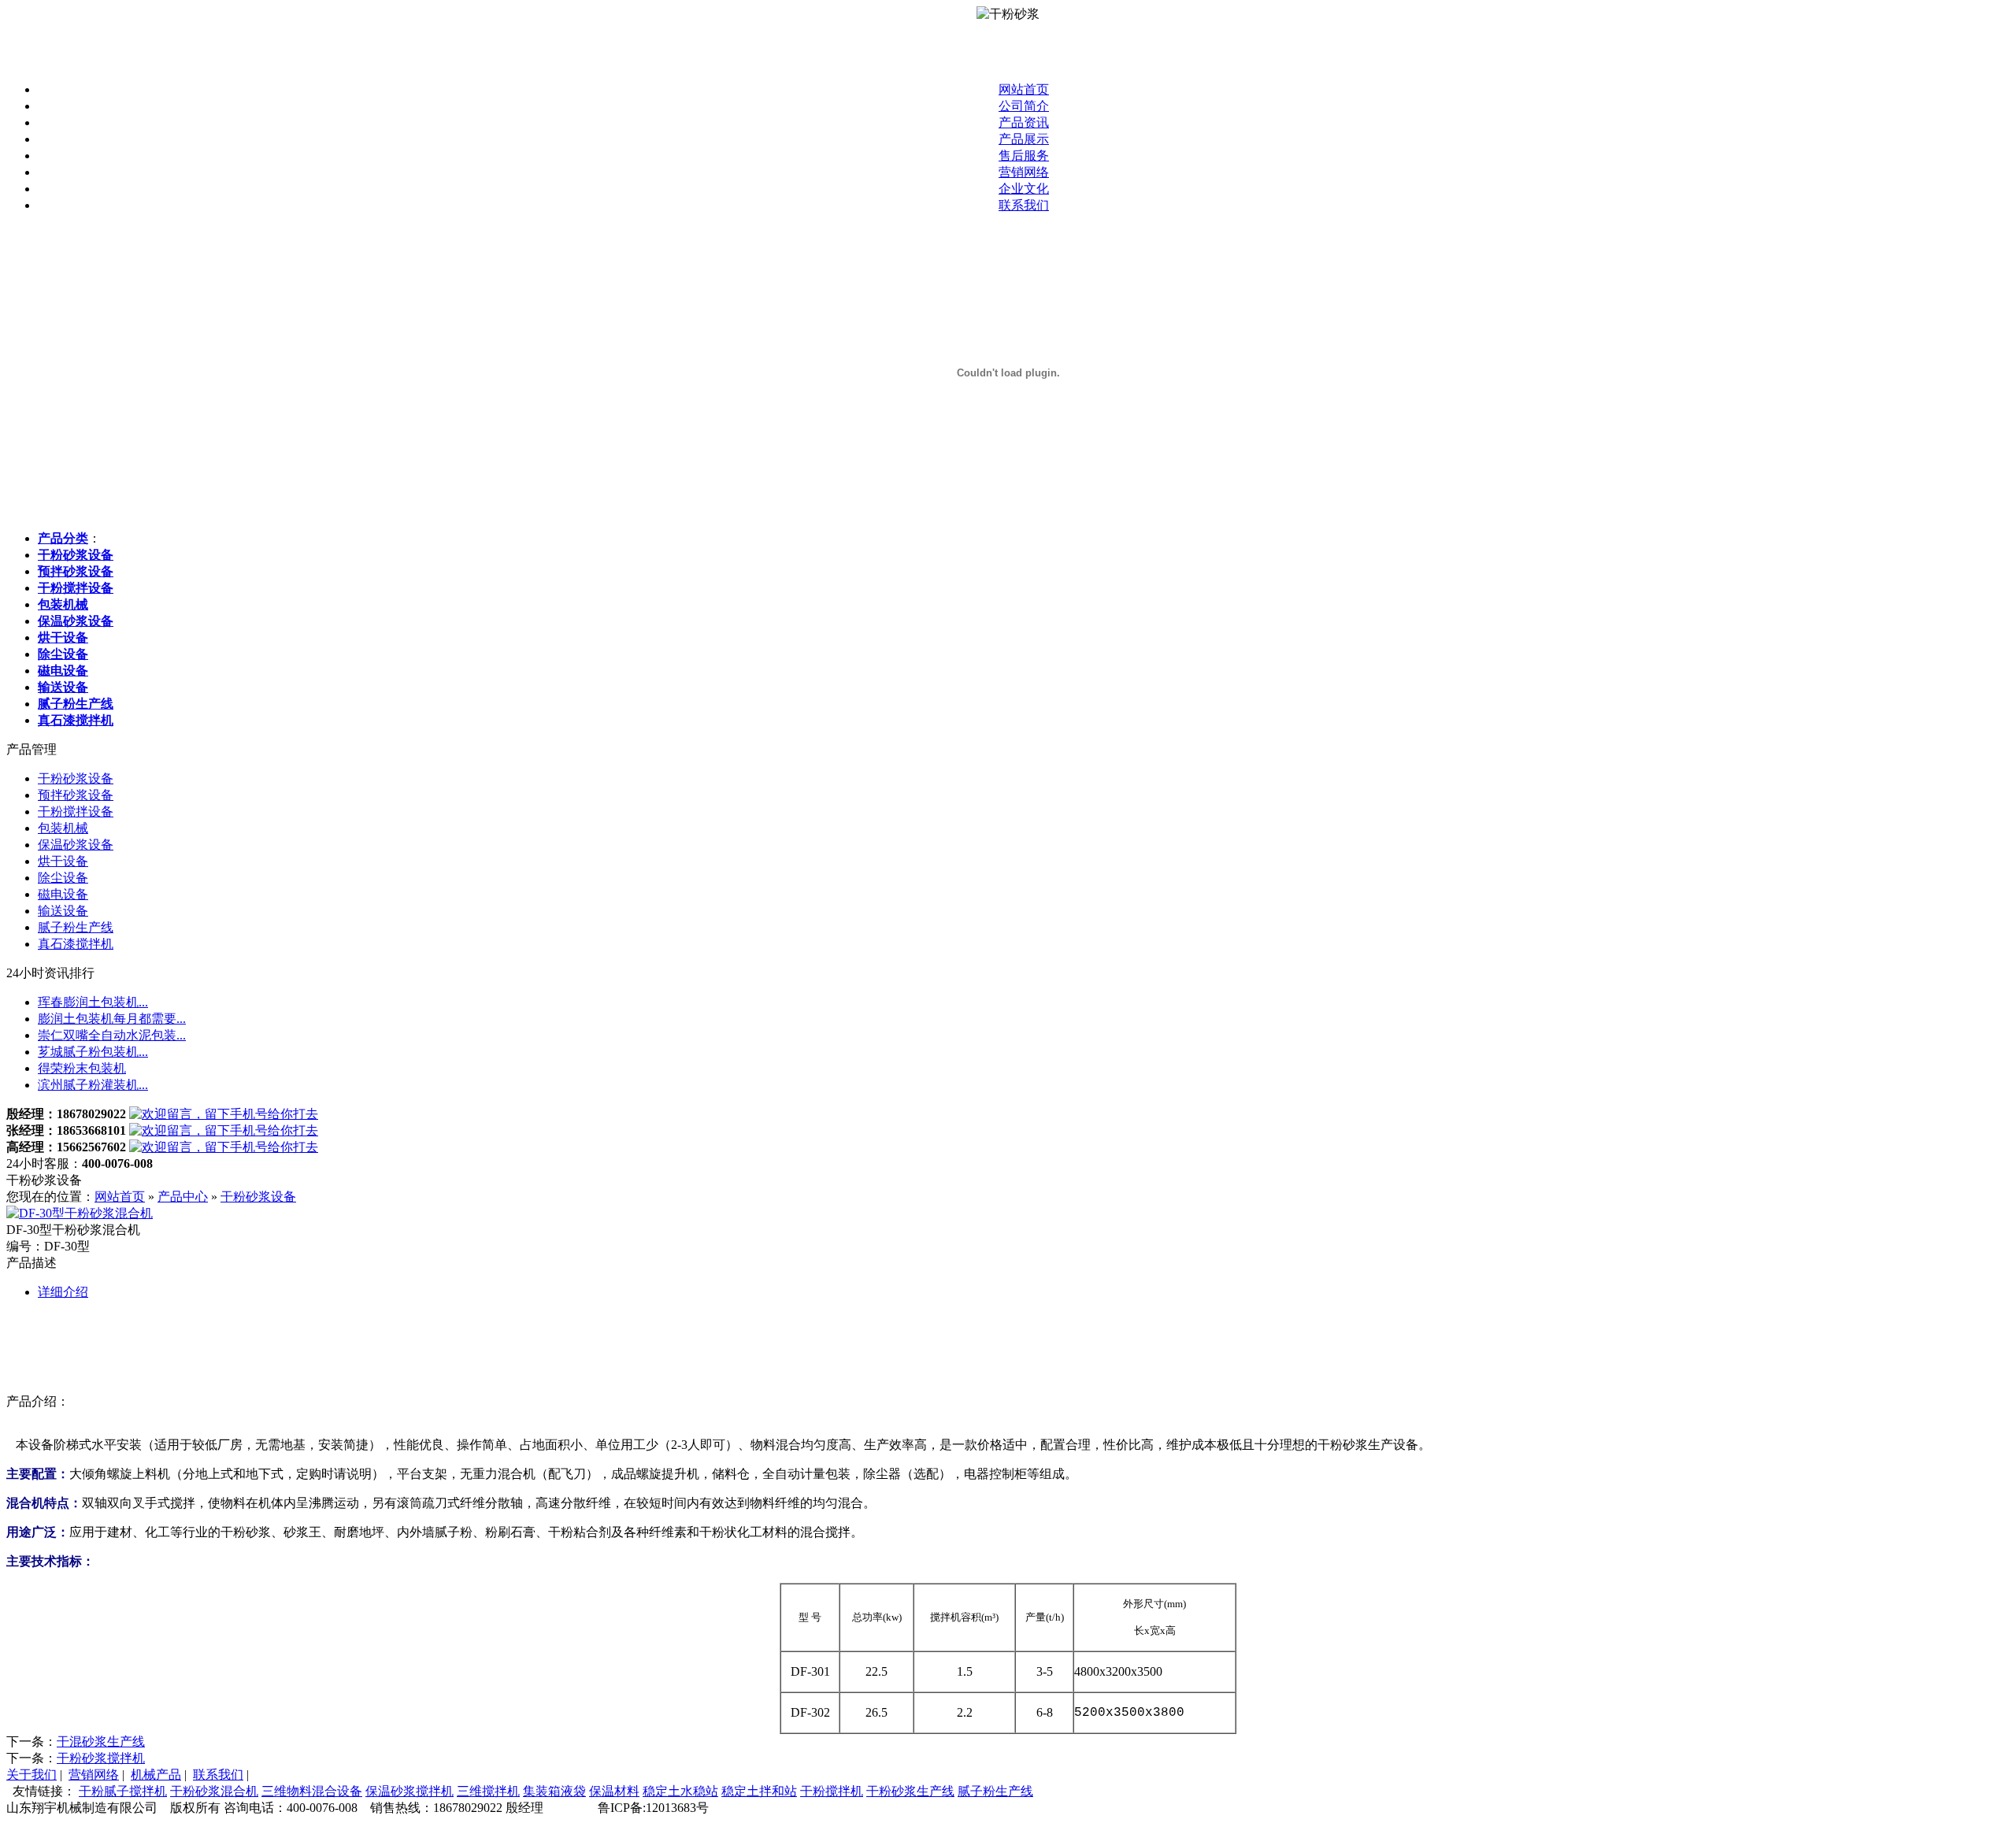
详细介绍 (63, 1292)
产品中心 (183, 1197)
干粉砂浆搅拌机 (101, 1758)
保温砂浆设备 (76, 845)
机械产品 (156, 1775)
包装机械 (63, 828)
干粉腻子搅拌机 (123, 1791)
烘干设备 (63, 861)
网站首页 (1024, 89)
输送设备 (63, 911)
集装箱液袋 (554, 1791)
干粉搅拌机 (832, 1791)
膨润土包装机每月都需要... (112, 1019)
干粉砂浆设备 (76, 778)
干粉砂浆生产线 (910, 1791)
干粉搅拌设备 (76, 811)
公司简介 (1024, 106)
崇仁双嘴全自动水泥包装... (112, 1035)
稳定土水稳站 (680, 1791)
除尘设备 (63, 878)
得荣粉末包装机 (82, 1068)
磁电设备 (63, 894)
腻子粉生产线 (76, 927)
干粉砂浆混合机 (214, 1791)
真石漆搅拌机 (76, 944)
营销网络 (1024, 172)
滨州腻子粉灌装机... (93, 1085)
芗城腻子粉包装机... (93, 1052)
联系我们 (1024, 205)
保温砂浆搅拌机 (409, 1791)
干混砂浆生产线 (101, 1741)
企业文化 (1024, 189)
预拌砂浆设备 (76, 795)
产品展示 (1024, 139)
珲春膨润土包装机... (93, 1002)
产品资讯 (1024, 122)
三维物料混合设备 (312, 1791)
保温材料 (614, 1791)
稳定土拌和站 (759, 1791)
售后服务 (1024, 156)
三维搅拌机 (488, 1791)
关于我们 (31, 1775)
